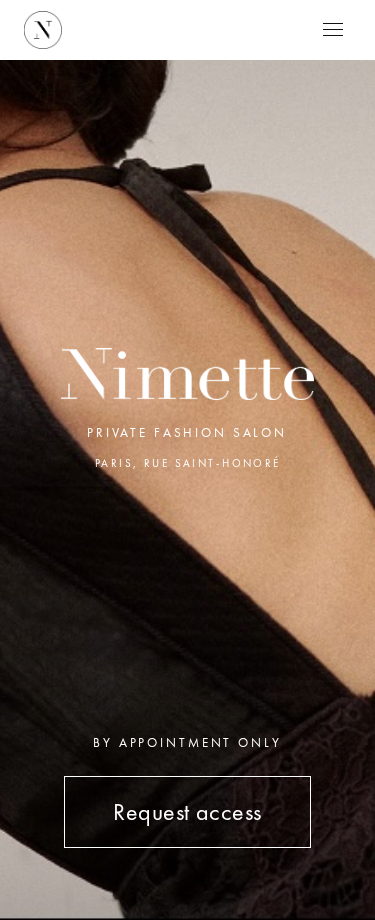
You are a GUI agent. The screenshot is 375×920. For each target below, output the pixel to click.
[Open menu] (333, 29)
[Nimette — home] (43, 30)
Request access (187, 811)
